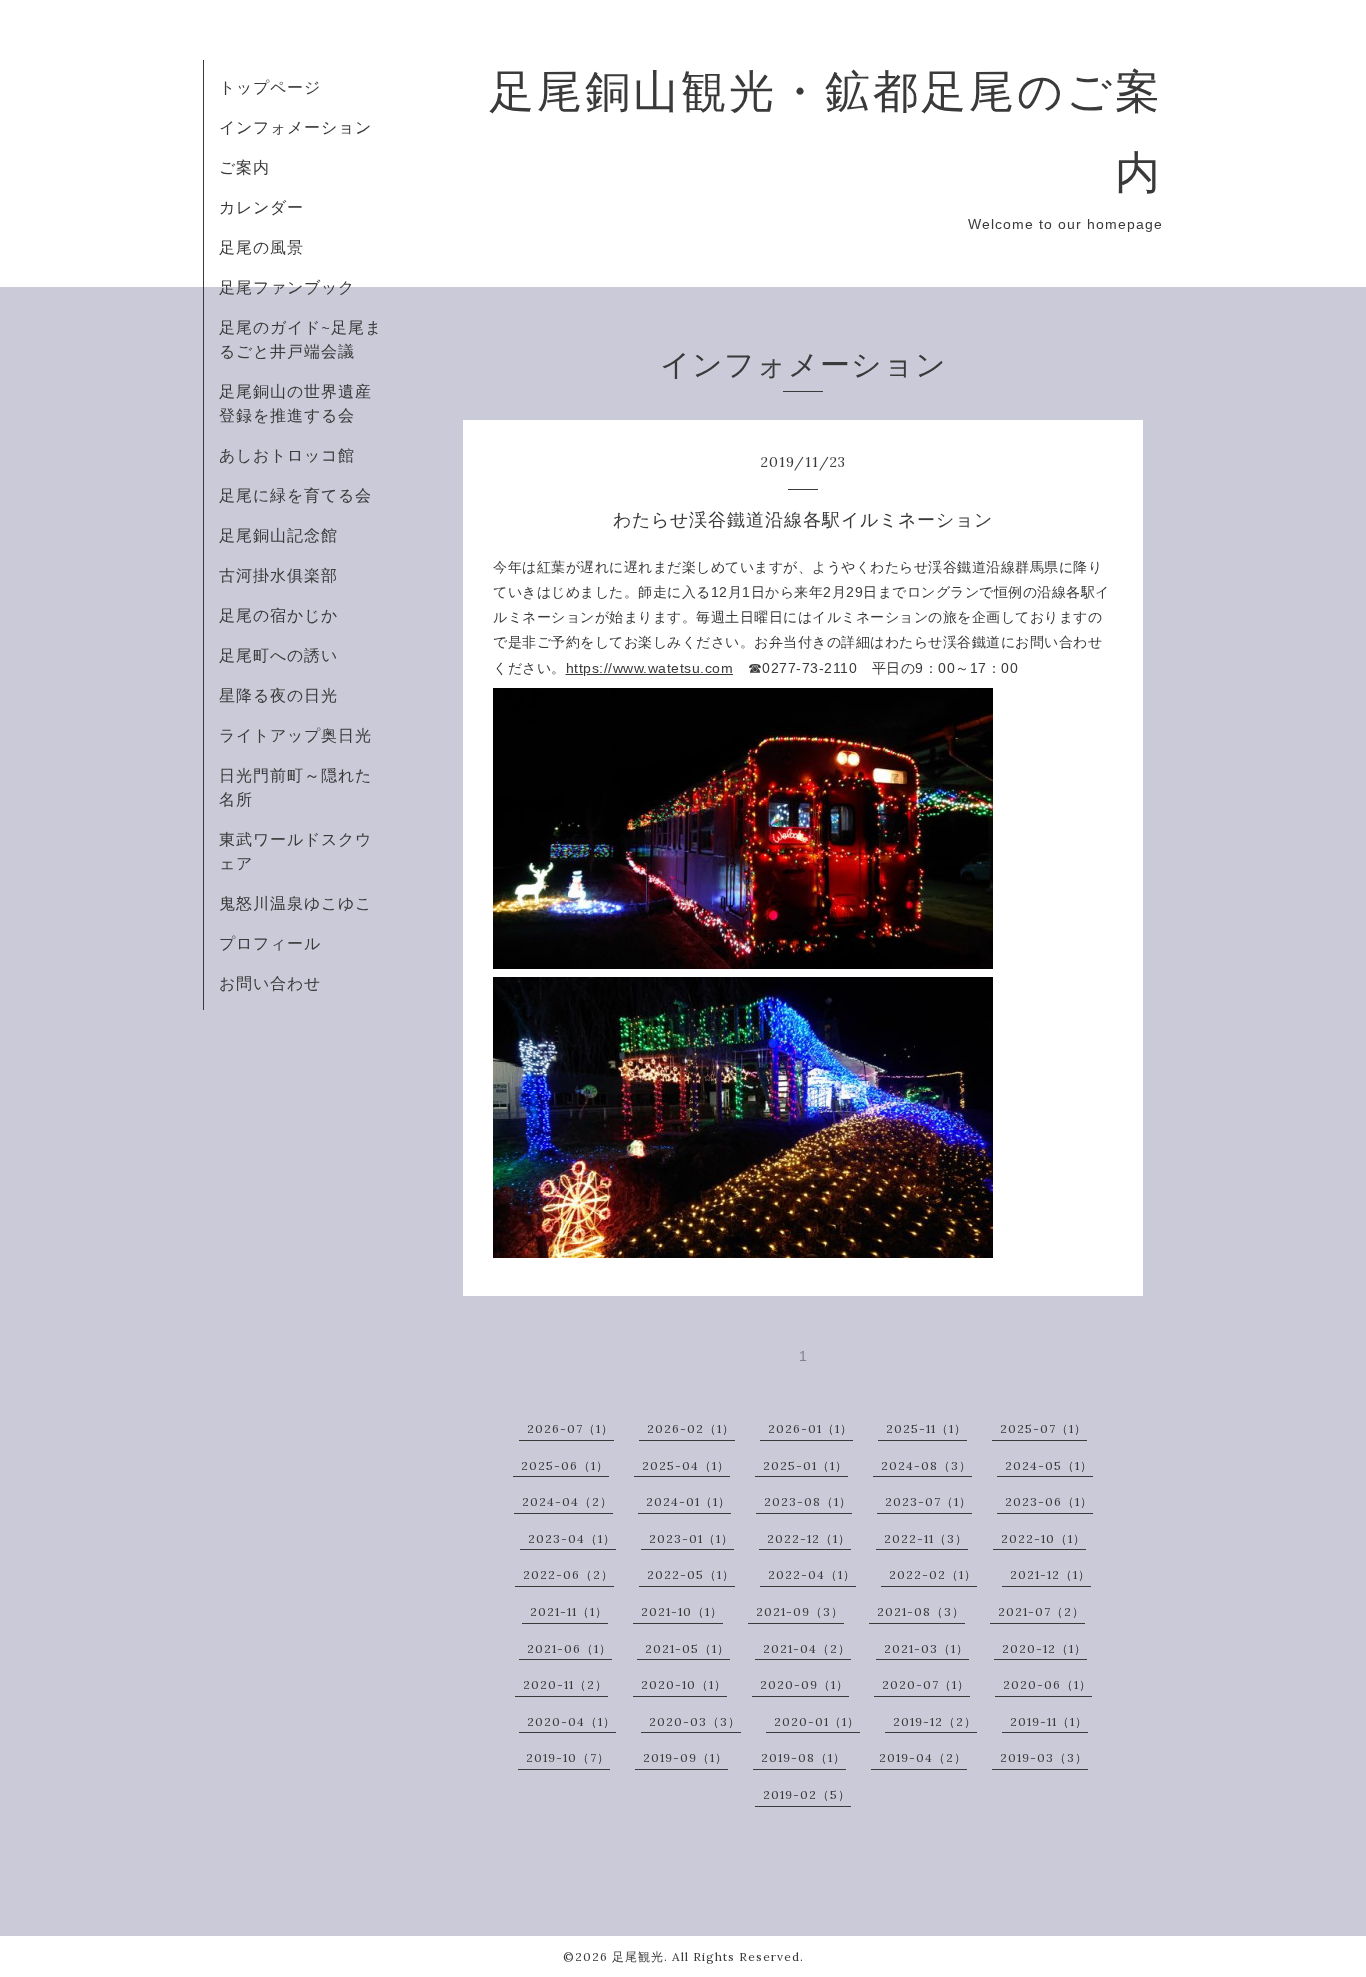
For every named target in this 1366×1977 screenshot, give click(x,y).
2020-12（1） (1044, 1648)
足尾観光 (638, 1956)
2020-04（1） (571, 1721)
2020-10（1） (684, 1684)
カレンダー (261, 207)
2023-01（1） (691, 1538)
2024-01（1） (688, 1501)
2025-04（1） (686, 1465)
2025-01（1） (805, 1465)
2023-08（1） (808, 1501)
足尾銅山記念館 (278, 535)
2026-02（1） (691, 1428)
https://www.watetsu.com (650, 668)
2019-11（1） (1049, 1721)
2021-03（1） (926, 1648)
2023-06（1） (1049, 1501)
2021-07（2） (1041, 1611)
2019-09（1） (685, 1757)
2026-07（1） (570, 1428)
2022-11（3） (926, 1538)
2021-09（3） (800, 1611)
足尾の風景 (261, 247)
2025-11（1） (926, 1428)
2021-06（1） (569, 1648)
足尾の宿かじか (278, 615)
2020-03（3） (695, 1721)
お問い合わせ (270, 983)
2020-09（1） (804, 1684)
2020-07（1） (926, 1684)
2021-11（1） (569, 1611)
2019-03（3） (1044, 1757)
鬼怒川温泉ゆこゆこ (295, 903)
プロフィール (270, 943)
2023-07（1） (928, 1501)
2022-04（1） (812, 1574)
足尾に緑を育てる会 (295, 495)
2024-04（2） (567, 1501)
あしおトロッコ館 (287, 455)
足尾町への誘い (278, 655)
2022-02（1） (933, 1574)
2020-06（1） (1047, 1684)
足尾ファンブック (287, 287)
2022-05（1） (691, 1574)
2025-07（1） (1043, 1428)
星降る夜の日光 (278, 695)
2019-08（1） (803, 1757)
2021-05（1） (687, 1648)
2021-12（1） (1050, 1574)
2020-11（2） (565, 1684)
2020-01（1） (817, 1721)
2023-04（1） (572, 1538)
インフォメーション (295, 127)
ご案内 (244, 167)
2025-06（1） (565, 1465)
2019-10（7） (568, 1757)
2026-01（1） (810, 1428)
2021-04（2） (807, 1648)
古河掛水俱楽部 (278, 575)
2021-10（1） (682, 1611)
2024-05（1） (1049, 1465)
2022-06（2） (568, 1574)
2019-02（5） (807, 1794)
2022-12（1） (809, 1538)
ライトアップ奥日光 (295, 735)
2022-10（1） (1043, 1538)
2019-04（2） (923, 1757)
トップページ (270, 87)
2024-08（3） (926, 1465)
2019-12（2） (935, 1721)
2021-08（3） (921, 1611)
